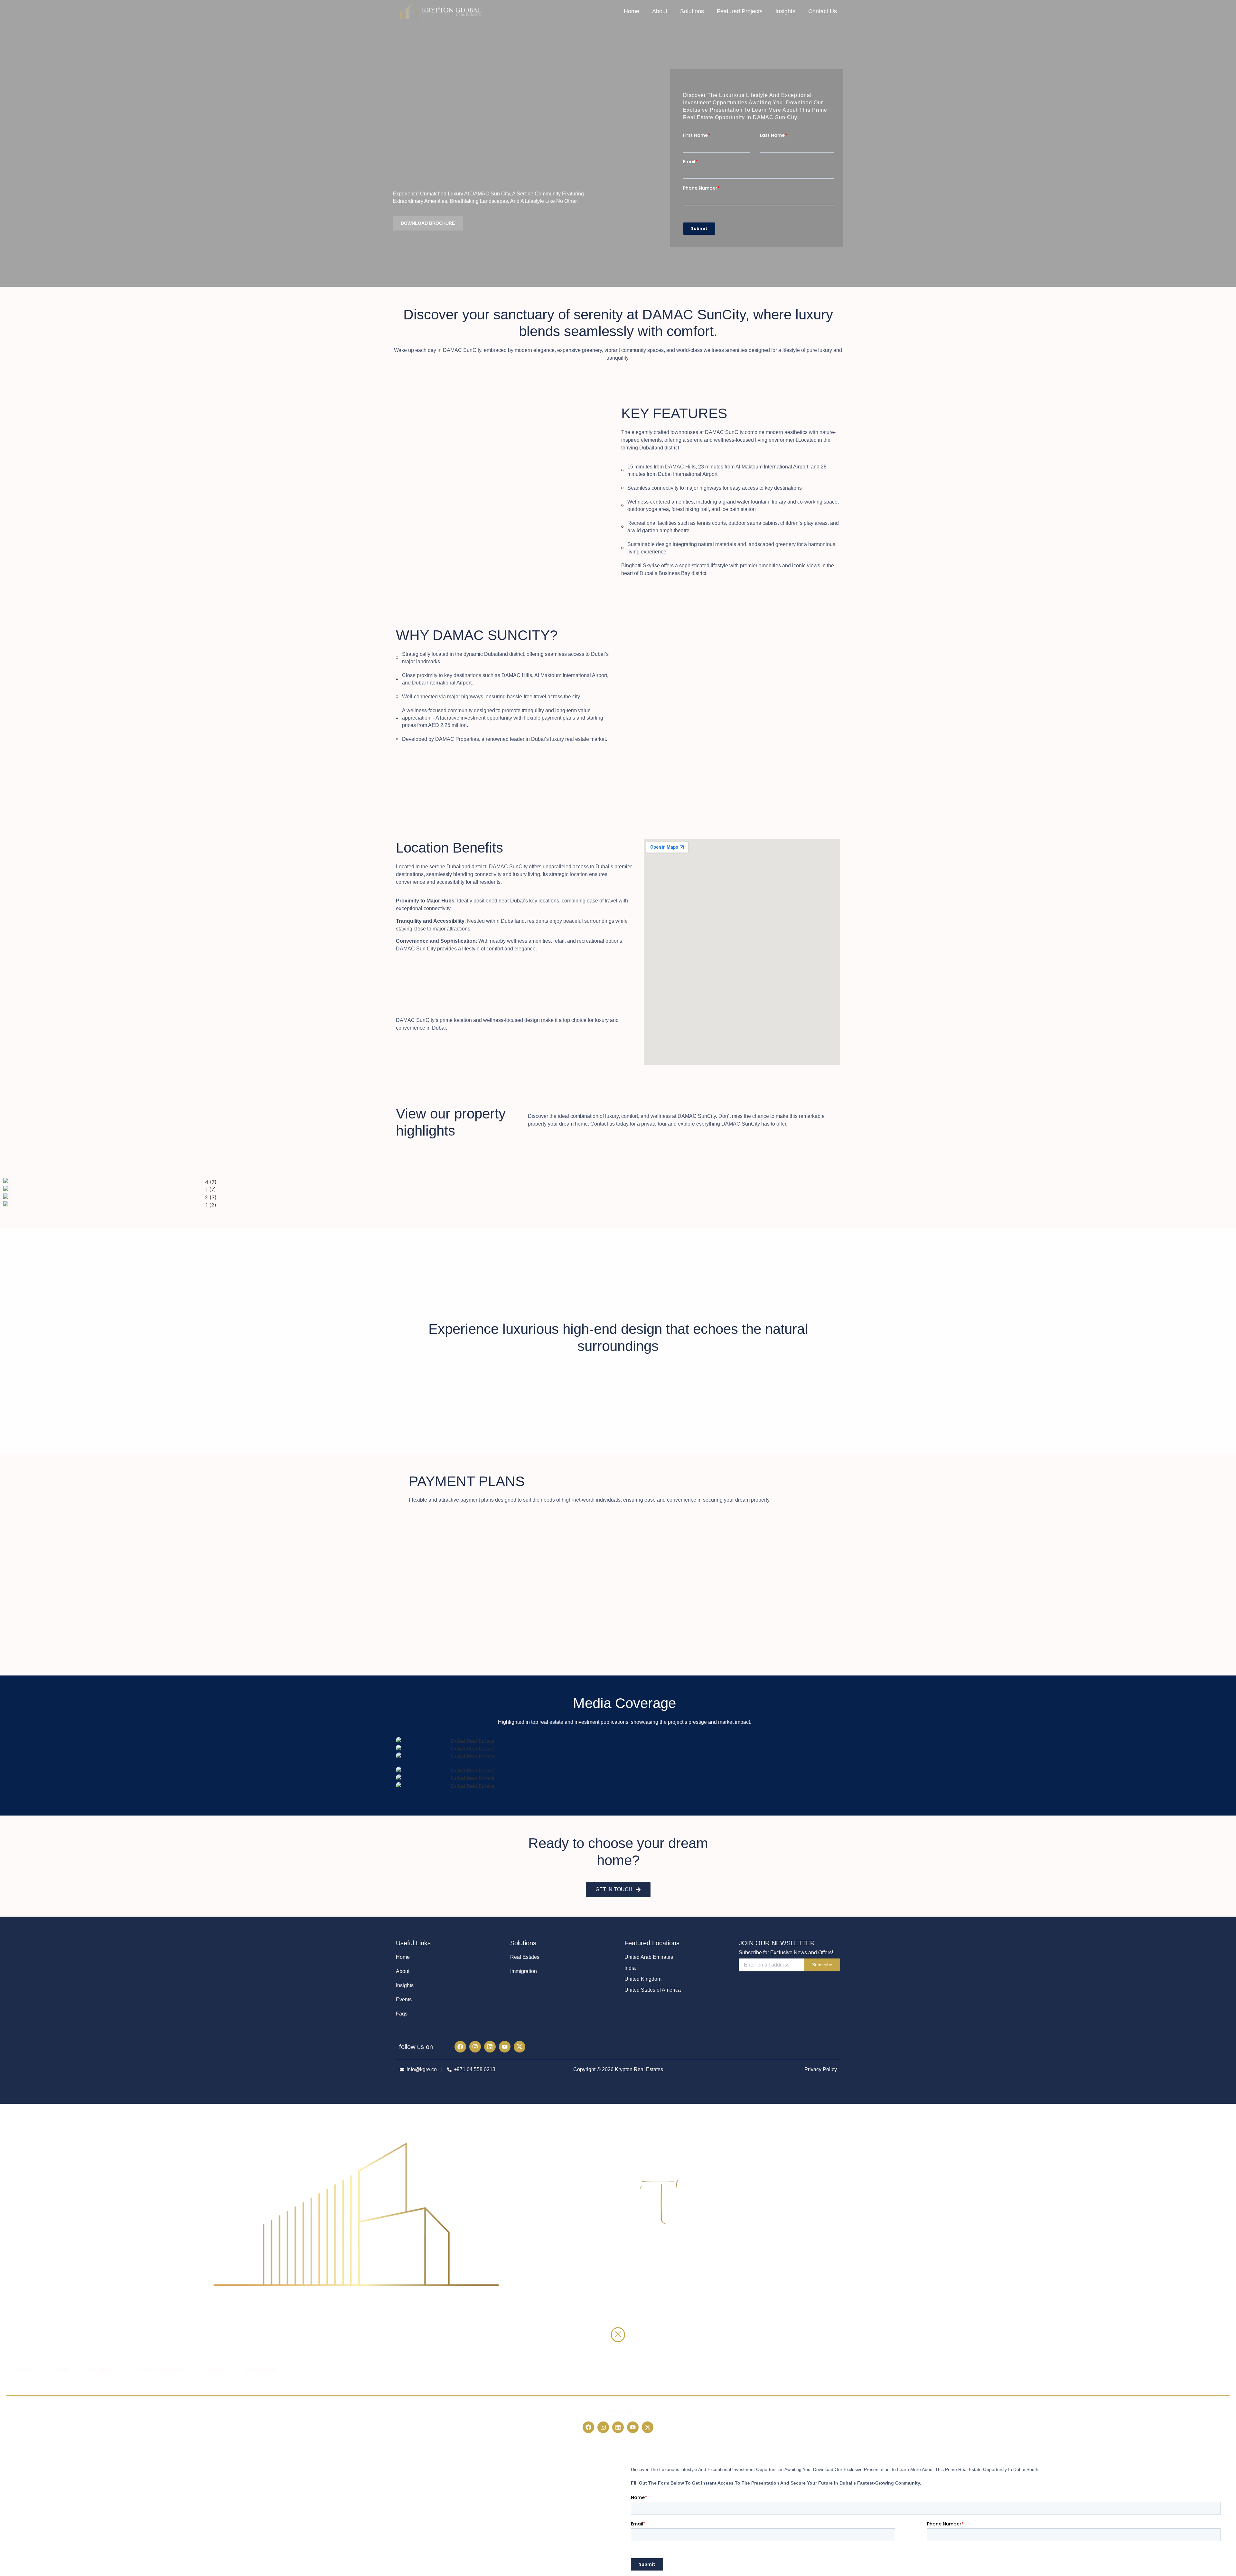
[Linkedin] (490, 2047)
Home (632, 11)
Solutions (692, 11)
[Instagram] (475, 2047)
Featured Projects (740, 11)
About (660, 11)
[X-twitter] (520, 2047)
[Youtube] (505, 2047)
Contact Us (823, 11)
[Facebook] (460, 2047)
